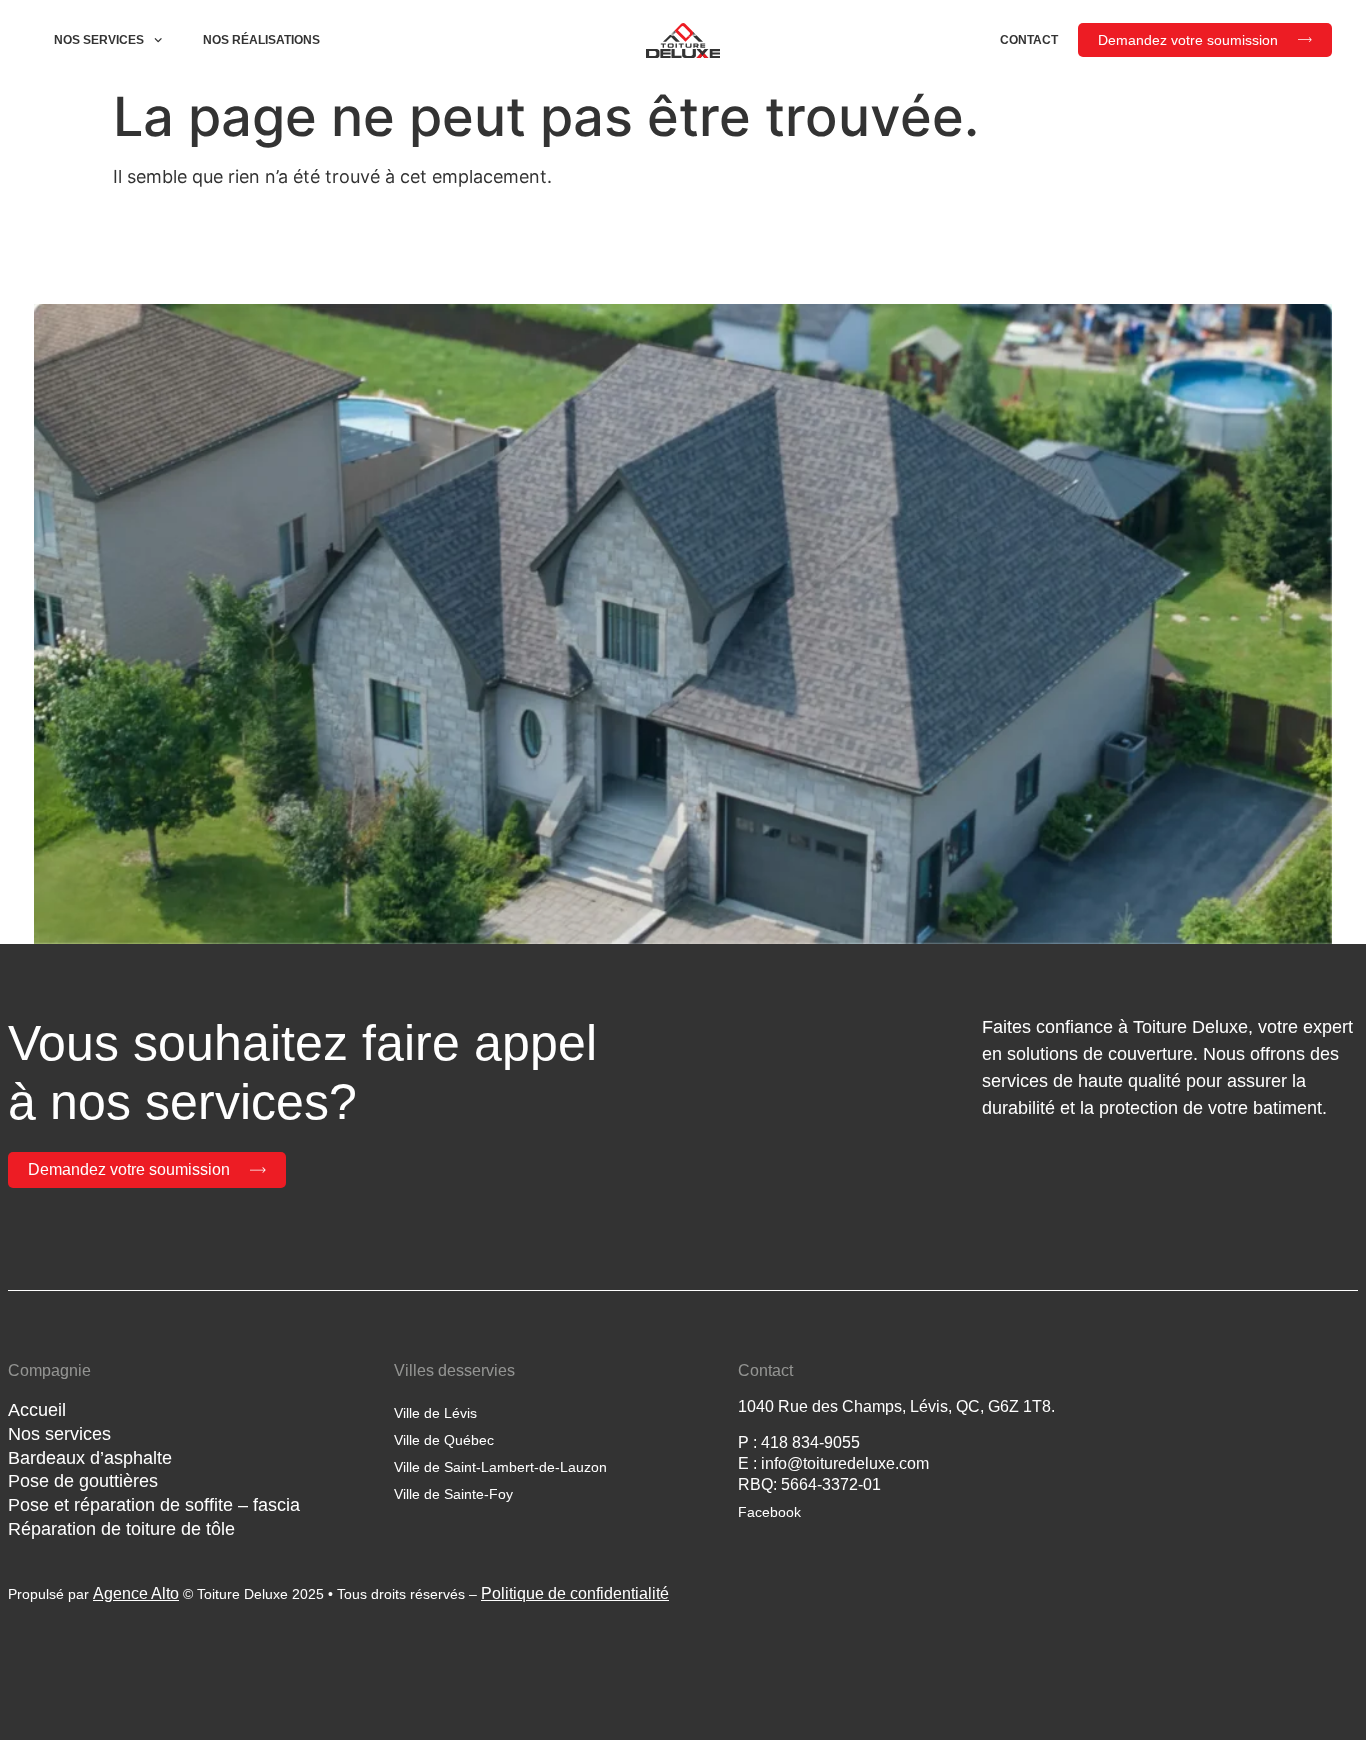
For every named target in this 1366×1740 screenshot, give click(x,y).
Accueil (37, 1410)
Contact (1029, 40)
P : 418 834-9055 (799, 1442)
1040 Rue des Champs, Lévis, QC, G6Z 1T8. (896, 1406)
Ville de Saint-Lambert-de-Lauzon (500, 1467)
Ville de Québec (444, 1440)
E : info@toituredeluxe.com (833, 1463)
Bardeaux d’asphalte (90, 1458)
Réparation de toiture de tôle (121, 1529)
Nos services (99, 40)
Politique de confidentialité (575, 1593)
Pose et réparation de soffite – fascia (154, 1505)
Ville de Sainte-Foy (453, 1494)
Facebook (769, 1512)
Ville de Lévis (435, 1413)
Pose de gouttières (83, 1481)
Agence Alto (136, 1593)
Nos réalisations (261, 40)
